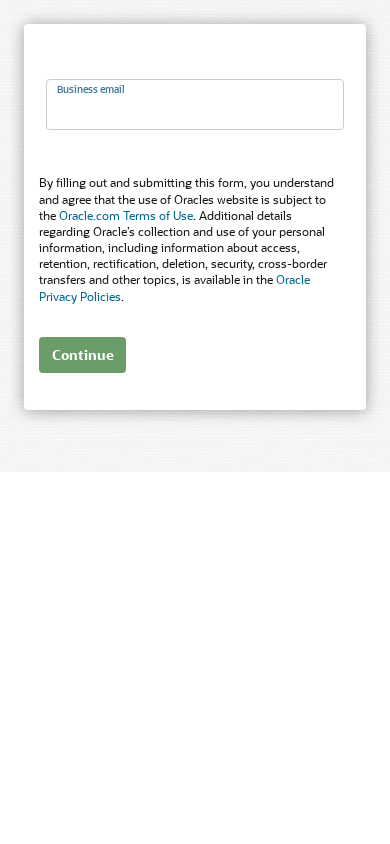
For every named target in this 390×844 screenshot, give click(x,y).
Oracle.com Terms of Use (126, 215)
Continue (83, 354)
